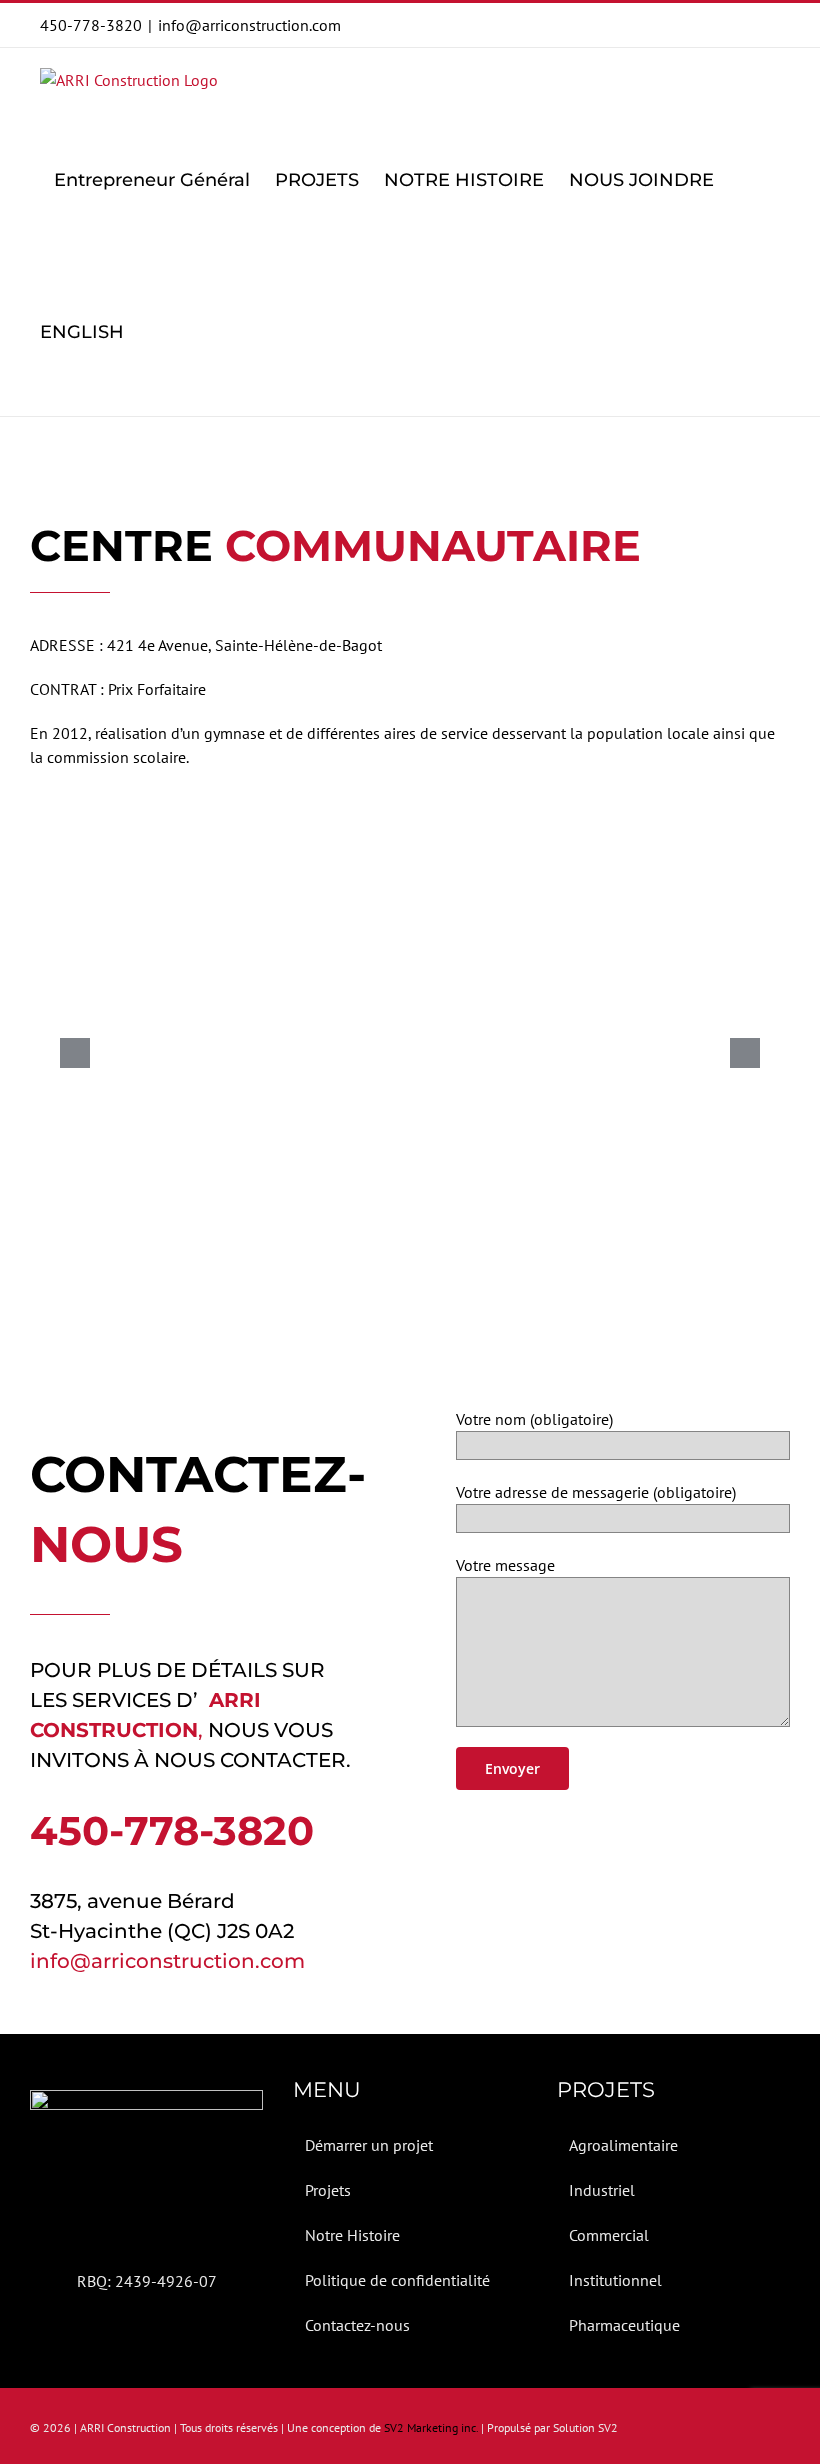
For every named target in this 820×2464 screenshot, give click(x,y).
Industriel (602, 2190)
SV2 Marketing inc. (431, 2427)
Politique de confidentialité (397, 2280)
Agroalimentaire (623, 2145)
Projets (328, 2190)
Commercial (609, 2235)
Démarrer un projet (369, 2145)
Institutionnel (615, 2280)
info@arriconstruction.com (249, 25)
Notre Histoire (352, 2235)
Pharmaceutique (624, 2325)
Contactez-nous (357, 2325)
